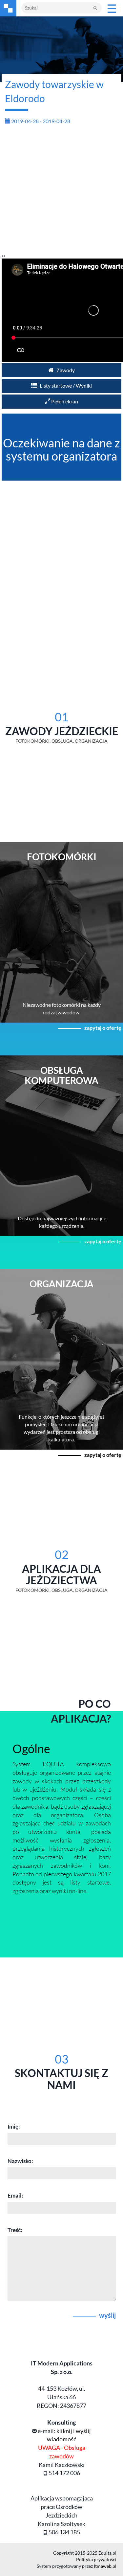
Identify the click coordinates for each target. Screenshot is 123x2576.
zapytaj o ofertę (103, 1028)
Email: (15, 2195)
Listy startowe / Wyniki (65, 385)
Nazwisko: (20, 2161)
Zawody (65, 370)
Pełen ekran (64, 401)
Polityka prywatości (96, 2559)
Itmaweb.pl (105, 2566)
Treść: (15, 2230)
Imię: (14, 2126)
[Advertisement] (61, 192)
